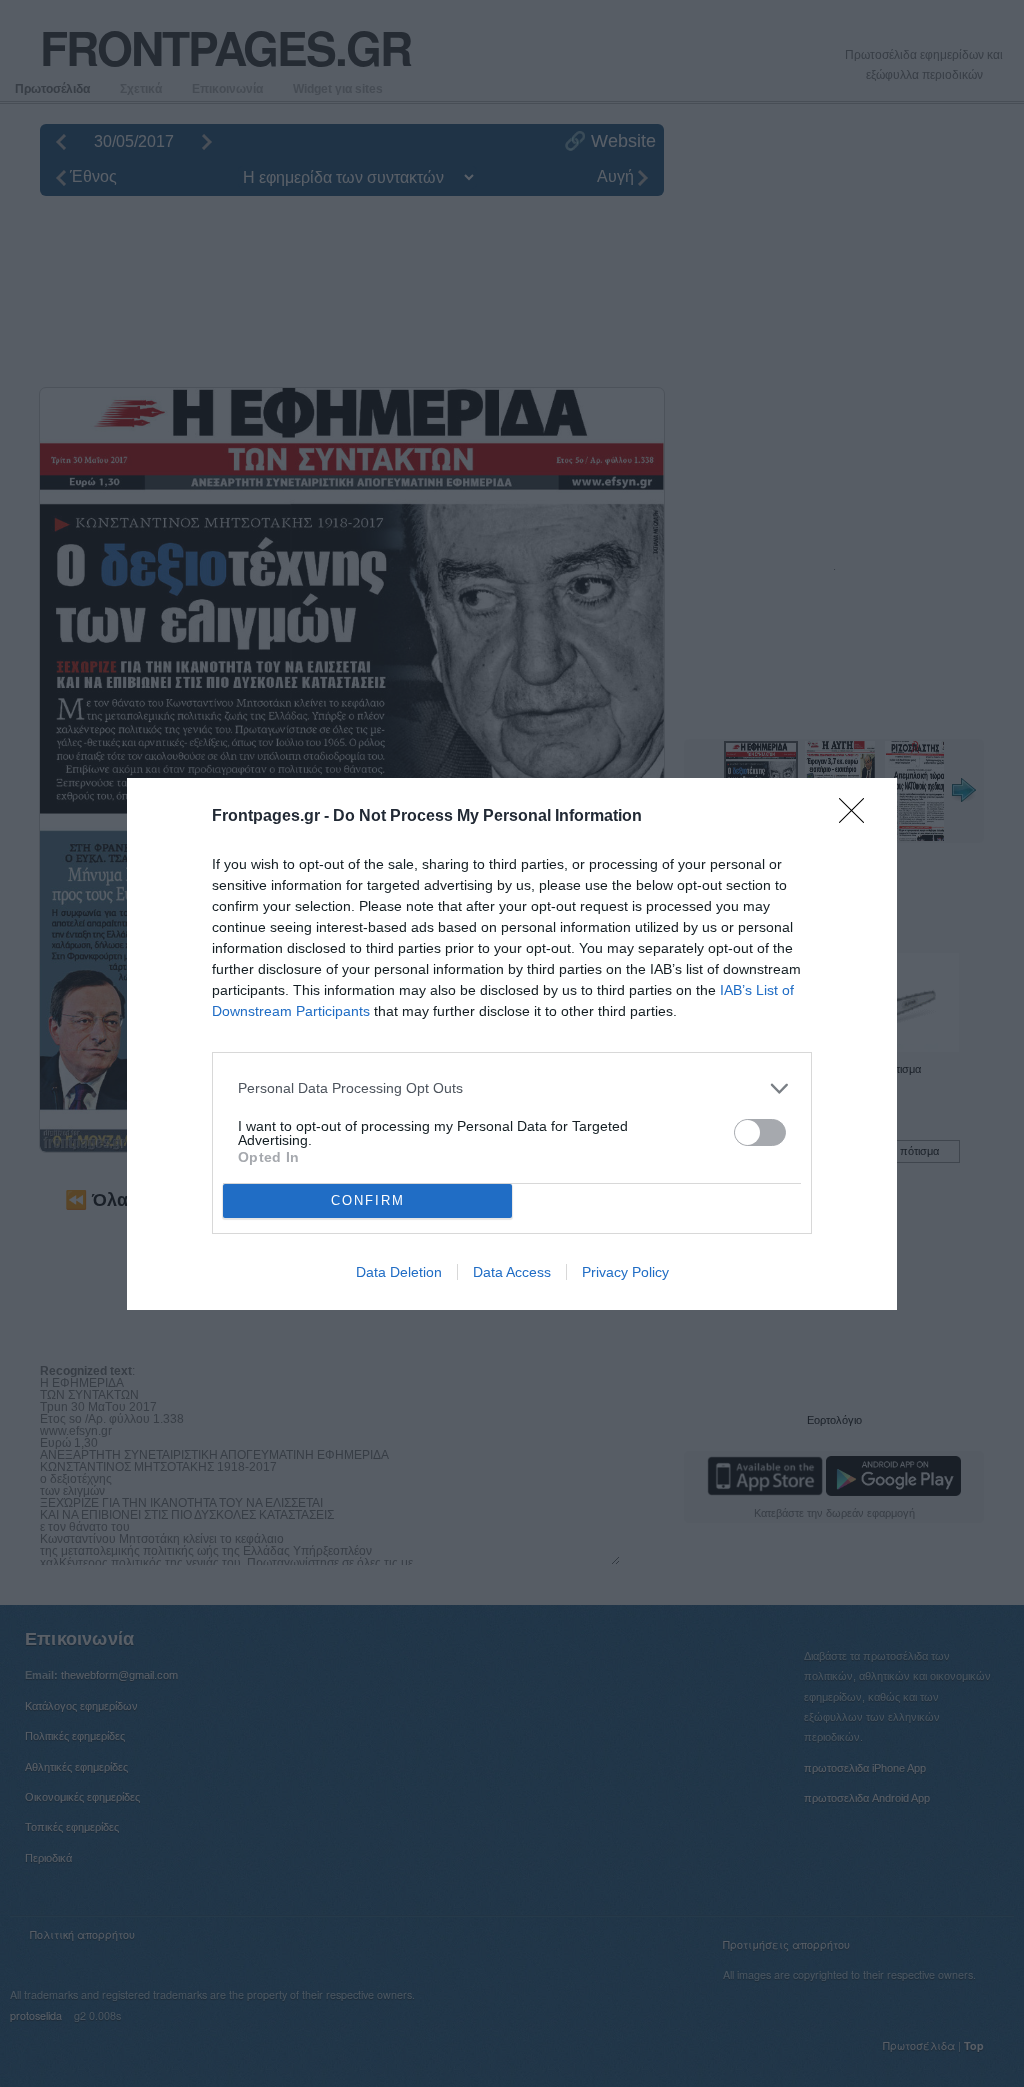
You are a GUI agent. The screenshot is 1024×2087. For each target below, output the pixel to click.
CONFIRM (368, 1200)
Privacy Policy (625, 1272)
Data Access (512, 1272)
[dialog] (512, 1044)
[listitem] (512, 1088)
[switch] (760, 1132)
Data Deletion (399, 1272)
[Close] (858, 817)
